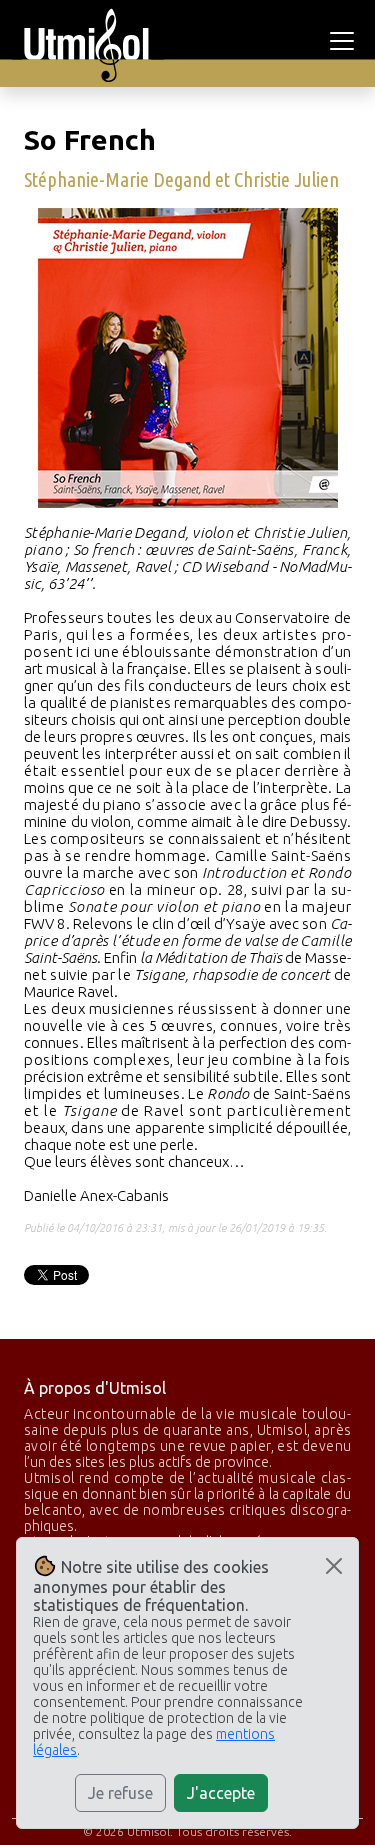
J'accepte (221, 1793)
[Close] (334, 1566)
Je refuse (120, 1793)
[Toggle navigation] (345, 41)
